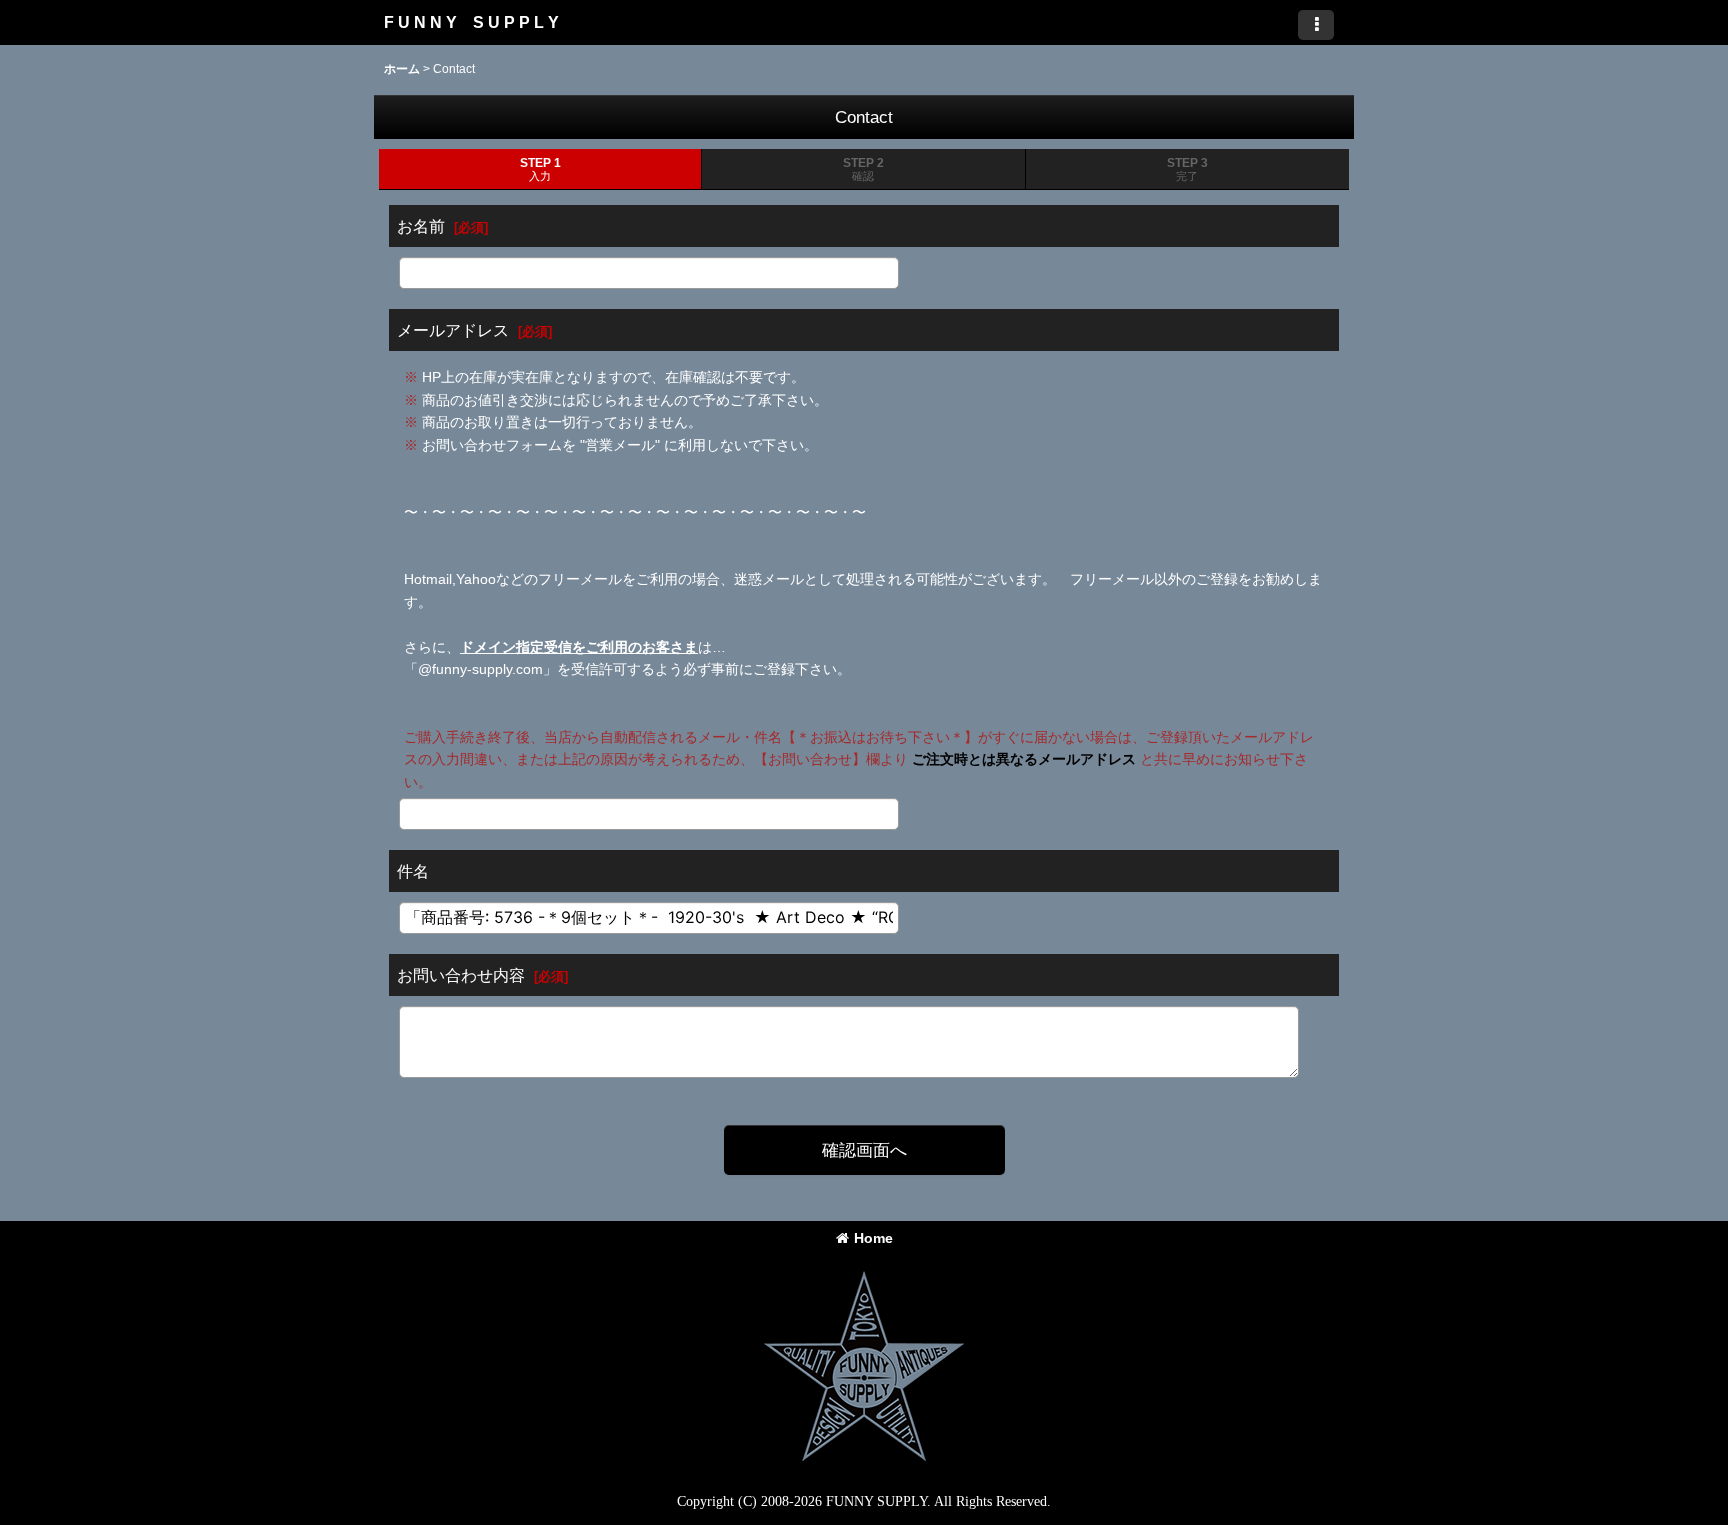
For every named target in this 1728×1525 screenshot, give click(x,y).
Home (873, 1238)
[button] (1316, 25)
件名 (413, 871)
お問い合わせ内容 (461, 975)
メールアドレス (453, 330)
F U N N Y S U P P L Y (471, 22)
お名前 (421, 226)
